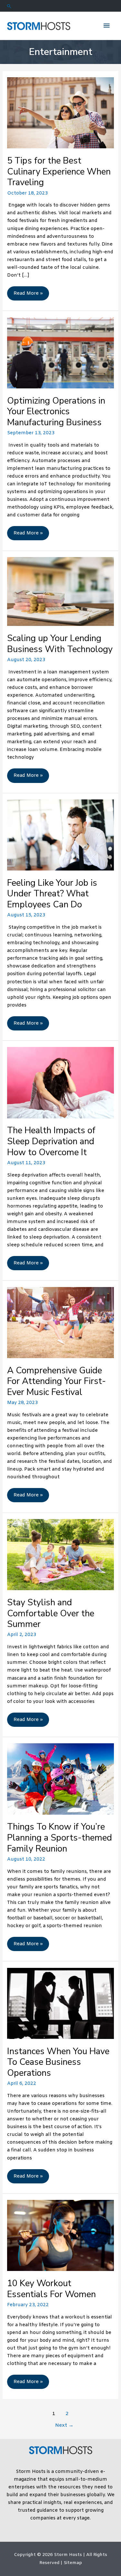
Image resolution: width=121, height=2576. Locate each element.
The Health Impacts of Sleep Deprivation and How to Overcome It (51, 1141)
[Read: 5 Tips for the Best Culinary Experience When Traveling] (60, 113)
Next (64, 2425)
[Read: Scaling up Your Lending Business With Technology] (60, 591)
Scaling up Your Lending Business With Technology (60, 644)
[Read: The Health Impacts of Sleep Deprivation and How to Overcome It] (60, 1082)
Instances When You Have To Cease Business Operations (58, 2062)
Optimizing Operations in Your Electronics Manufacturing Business (56, 412)
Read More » (28, 295)
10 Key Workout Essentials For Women (51, 2289)
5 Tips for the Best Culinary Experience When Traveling (59, 171)
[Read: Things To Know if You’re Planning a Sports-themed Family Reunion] (60, 1779)
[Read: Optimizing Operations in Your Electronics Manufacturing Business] (60, 353)
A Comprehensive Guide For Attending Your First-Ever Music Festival (56, 1381)
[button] (60, 6)
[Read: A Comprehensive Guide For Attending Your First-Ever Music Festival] (60, 1323)
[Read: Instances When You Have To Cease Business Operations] (60, 2003)
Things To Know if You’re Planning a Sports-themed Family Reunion (60, 1837)
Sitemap (73, 2563)
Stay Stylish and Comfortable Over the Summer (51, 1613)
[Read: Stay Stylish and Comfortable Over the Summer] (60, 1555)
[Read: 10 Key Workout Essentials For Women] (60, 2235)
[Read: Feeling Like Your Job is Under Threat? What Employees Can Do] (60, 835)
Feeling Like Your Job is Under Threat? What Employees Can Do (52, 894)
